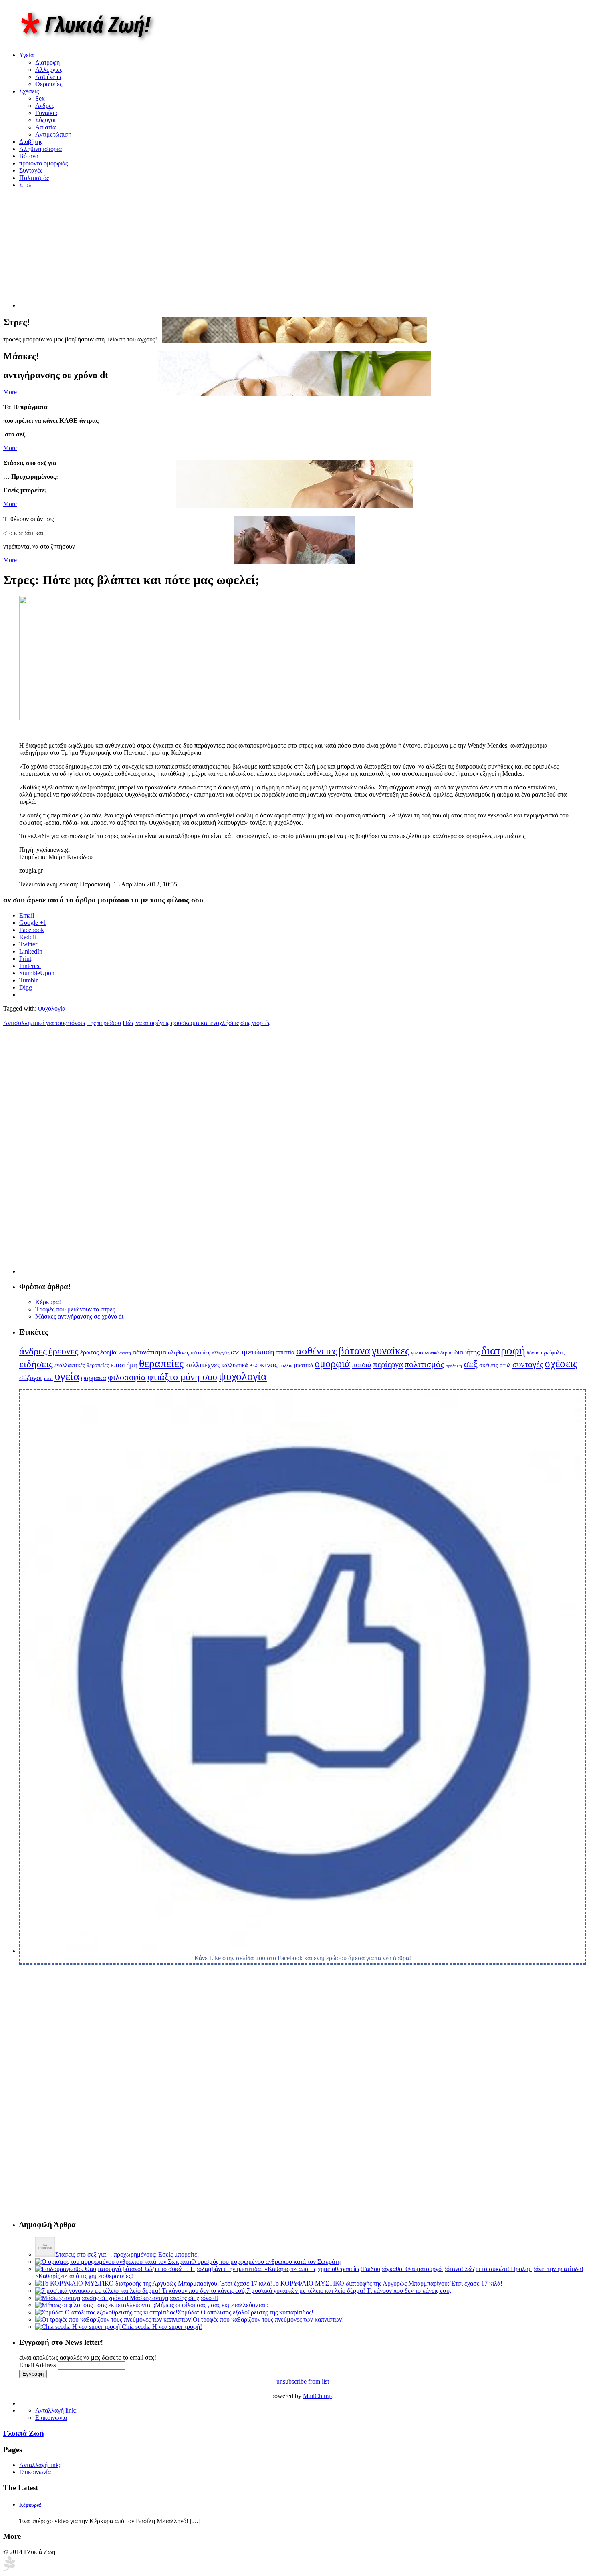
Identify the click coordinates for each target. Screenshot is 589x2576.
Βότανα (29, 156)
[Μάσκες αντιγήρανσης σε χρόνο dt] (83, 2298)
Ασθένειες (49, 77)
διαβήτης (467, 1352)
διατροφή (503, 1350)
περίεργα (388, 1364)
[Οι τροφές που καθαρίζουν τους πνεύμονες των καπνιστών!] (114, 2319)
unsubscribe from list (303, 2381)
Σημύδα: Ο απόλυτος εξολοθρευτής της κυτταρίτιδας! (245, 2312)
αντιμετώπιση (252, 1352)
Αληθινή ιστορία (40, 149)
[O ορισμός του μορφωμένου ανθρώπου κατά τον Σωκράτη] (113, 2262)
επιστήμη (124, 1365)
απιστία (285, 1352)
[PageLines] (9, 2569)
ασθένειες (317, 1351)
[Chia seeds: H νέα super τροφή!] (79, 2327)
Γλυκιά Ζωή (24, 2433)
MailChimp (317, 2396)
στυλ (505, 1365)
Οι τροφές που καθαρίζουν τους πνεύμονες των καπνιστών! (268, 2319)
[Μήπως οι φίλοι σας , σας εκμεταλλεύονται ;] (95, 2305)
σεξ (471, 1364)
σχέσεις (561, 1364)
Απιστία (45, 127)
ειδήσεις (36, 1364)
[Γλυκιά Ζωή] (93, 41)
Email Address (38, 2365)
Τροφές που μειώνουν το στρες (75, 1309)
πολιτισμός (424, 1364)
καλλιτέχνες (203, 1365)
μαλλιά (286, 1366)
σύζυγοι (31, 1378)
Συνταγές (31, 170)
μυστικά (304, 1365)
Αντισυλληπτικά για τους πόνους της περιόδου (62, 1023)
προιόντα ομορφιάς (43, 163)
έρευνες (64, 1351)
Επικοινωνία (51, 2418)
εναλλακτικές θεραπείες (82, 1365)
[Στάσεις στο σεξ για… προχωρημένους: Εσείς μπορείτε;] (45, 2254)
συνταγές (528, 1364)
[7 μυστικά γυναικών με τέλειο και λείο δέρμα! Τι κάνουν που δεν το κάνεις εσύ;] (141, 2291)
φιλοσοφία (127, 1377)
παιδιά (362, 1364)
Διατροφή (47, 62)
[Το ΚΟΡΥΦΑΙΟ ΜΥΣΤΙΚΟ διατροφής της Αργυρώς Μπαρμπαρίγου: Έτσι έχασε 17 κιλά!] (154, 2283)
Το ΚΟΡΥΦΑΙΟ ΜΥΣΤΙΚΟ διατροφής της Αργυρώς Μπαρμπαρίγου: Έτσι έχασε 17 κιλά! (387, 2283)
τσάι (48, 1378)
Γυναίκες (47, 113)
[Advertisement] (87, 251)
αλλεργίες (221, 1353)
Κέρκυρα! (48, 1302)
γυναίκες (391, 1351)
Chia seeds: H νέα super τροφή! (162, 2327)
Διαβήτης (31, 142)
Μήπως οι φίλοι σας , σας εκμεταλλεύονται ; (212, 2305)
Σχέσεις (29, 91)
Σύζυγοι (45, 120)
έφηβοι (109, 1352)
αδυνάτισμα (149, 1352)
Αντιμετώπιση (53, 134)
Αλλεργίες (49, 70)
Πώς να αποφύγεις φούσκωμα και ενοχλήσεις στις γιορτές (197, 1023)
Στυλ (25, 185)
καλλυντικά (235, 1365)
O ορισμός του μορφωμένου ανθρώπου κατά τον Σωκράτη (266, 2262)
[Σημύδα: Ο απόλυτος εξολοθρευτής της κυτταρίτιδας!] (106, 2312)
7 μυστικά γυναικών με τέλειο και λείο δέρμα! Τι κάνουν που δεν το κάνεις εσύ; (349, 2291)
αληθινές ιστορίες (189, 1352)
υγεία (67, 1376)
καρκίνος (263, 1365)
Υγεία (26, 55)
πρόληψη (454, 1366)
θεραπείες (161, 1363)
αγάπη (125, 1353)
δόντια (533, 1353)
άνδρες (33, 1351)
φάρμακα (94, 1378)
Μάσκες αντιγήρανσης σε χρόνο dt (79, 1316)
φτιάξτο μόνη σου (182, 1377)
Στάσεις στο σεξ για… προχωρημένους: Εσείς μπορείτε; (127, 2254)
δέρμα (447, 1353)
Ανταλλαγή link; (56, 2410)
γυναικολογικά (425, 1353)
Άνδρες (45, 106)
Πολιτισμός (34, 178)
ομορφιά (332, 1364)
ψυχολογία (52, 1008)
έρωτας (89, 1352)
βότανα (354, 1351)
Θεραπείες (49, 84)
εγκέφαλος (553, 1353)
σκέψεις (489, 1365)
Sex (40, 98)
